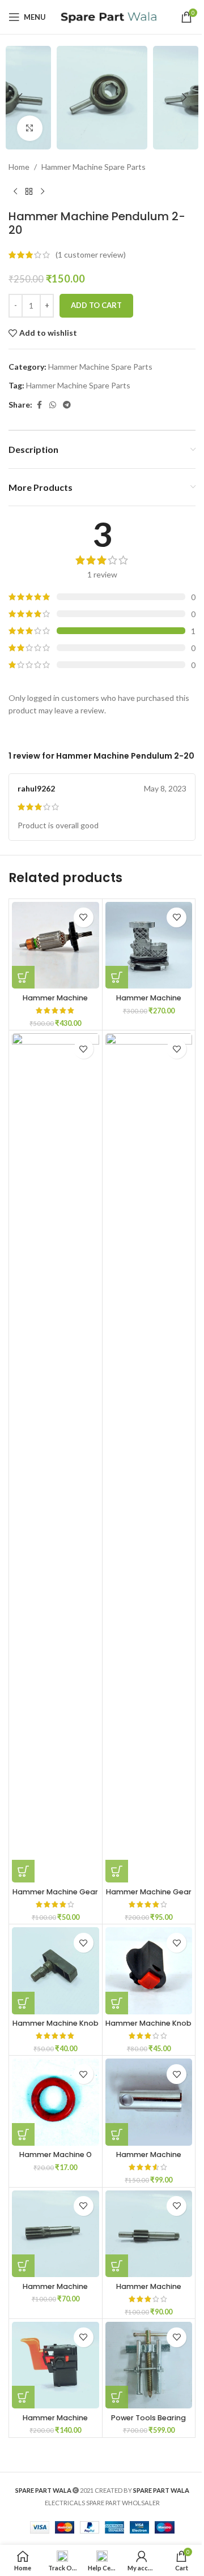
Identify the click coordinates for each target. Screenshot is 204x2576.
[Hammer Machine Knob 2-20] (56, 1971)
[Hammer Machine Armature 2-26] (56, 945)
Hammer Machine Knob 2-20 (56, 2028)
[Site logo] (108, 16)
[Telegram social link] (67, 405)
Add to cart (96, 305)
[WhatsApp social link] (53, 405)
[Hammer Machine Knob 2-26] (149, 1971)
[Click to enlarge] (30, 128)
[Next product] (42, 191)
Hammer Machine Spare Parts (93, 167)
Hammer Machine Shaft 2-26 (149, 2292)
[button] (20, 97)
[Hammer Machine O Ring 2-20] (56, 2102)
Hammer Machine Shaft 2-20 (55, 2292)
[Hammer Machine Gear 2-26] (149, 1458)
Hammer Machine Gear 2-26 (149, 1897)
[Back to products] (29, 191)
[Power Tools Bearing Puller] (149, 2365)
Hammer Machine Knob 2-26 (148, 2028)
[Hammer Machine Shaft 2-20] (56, 2234)
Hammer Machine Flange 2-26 (149, 1003)
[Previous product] (15, 191)
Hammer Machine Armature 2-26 (55, 1003)
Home (19, 167)
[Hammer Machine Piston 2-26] (149, 2102)
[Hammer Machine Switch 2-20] (56, 2365)
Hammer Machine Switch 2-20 (55, 2423)
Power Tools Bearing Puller (148, 2423)
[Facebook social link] (39, 405)
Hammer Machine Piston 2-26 (149, 2160)
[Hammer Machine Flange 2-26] (149, 945)
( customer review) (91, 254)
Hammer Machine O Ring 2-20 (56, 2160)
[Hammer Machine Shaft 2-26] (149, 2234)
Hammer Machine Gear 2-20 (55, 1897)
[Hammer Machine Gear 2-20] (56, 1458)
